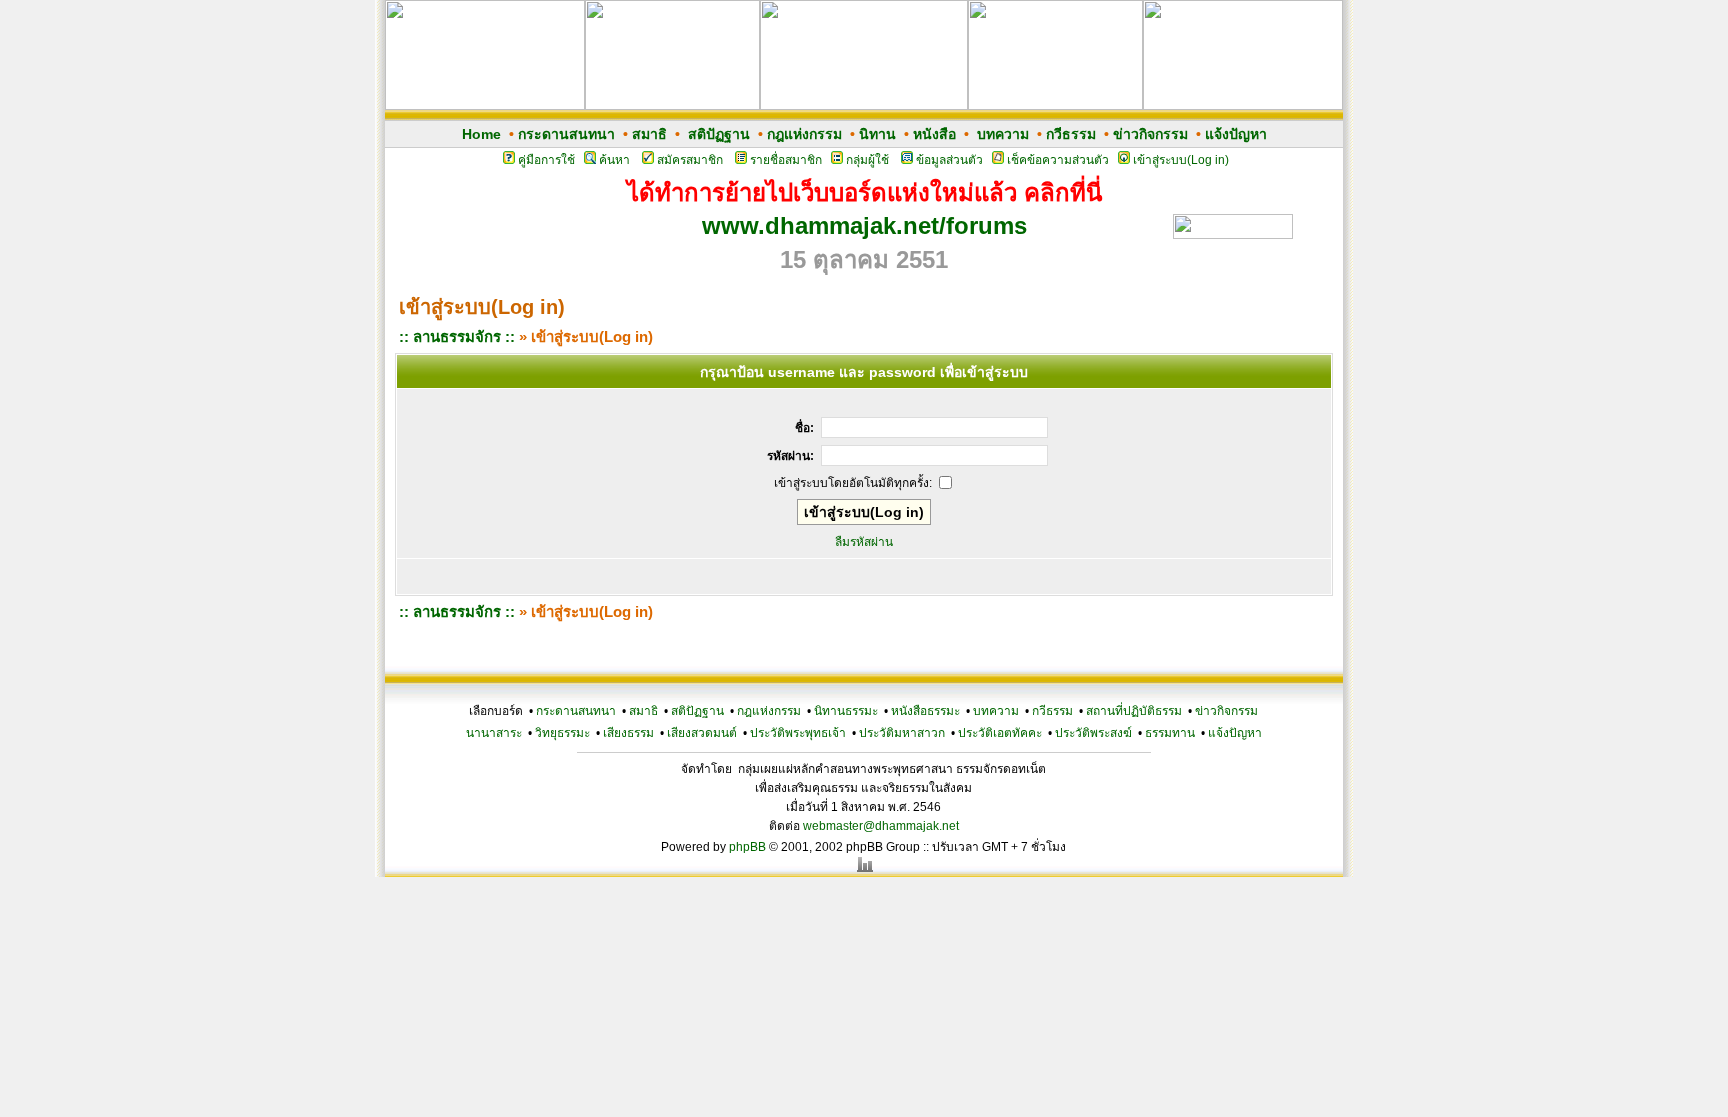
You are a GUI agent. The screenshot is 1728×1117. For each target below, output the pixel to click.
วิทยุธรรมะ (562, 733)
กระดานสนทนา (566, 134)
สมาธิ (649, 134)
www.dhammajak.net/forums (864, 225)
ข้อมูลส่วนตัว (949, 160)
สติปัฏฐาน (719, 134)
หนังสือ (934, 134)
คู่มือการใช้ (546, 160)
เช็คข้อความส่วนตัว (1058, 160)
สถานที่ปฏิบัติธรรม (1134, 711)
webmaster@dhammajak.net (881, 826)
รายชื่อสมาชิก (786, 160)
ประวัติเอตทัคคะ (1000, 733)
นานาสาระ (494, 733)
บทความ (1003, 134)
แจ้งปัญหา (1236, 134)
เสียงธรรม (628, 733)
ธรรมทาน (1170, 733)
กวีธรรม (1071, 134)
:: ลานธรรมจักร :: (457, 336)
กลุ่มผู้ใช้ (867, 160)
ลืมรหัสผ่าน (864, 542)
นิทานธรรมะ (846, 711)
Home (481, 134)
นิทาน (877, 134)
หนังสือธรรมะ (925, 711)
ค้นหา (614, 160)
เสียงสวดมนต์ (702, 733)
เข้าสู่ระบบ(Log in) (1181, 160)
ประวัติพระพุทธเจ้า (798, 733)
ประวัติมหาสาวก (902, 733)
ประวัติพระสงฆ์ (1093, 733)
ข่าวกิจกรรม (1150, 134)
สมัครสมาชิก (690, 160)
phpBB (747, 847)
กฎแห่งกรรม (804, 134)
